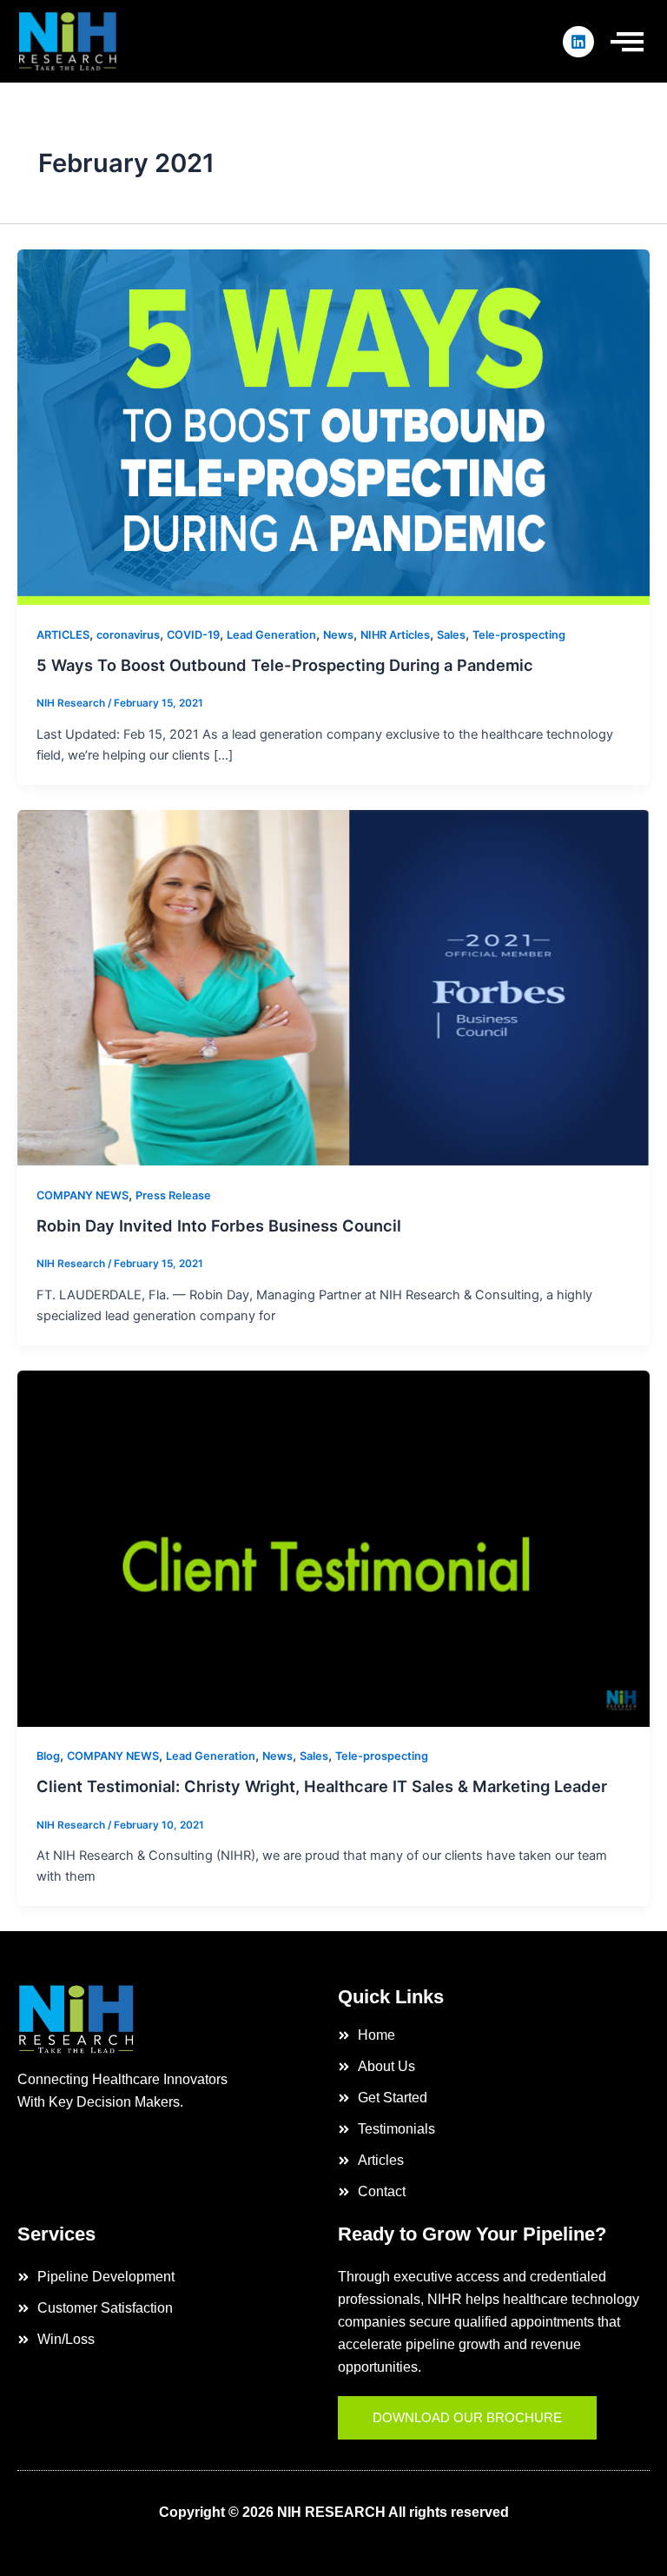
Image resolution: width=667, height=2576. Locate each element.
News (338, 635)
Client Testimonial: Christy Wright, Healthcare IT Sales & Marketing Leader (322, 1786)
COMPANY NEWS (83, 1195)
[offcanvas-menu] (627, 41)
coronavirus (128, 635)
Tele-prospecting (519, 635)
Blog (48, 1756)
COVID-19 (193, 635)
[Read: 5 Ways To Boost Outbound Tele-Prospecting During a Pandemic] (333, 427)
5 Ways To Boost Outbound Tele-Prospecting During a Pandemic (285, 665)
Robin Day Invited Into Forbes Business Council (219, 1225)
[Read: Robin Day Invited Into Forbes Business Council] (333, 987)
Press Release (173, 1195)
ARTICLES (63, 635)
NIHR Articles (395, 635)
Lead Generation (271, 635)
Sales (451, 635)
